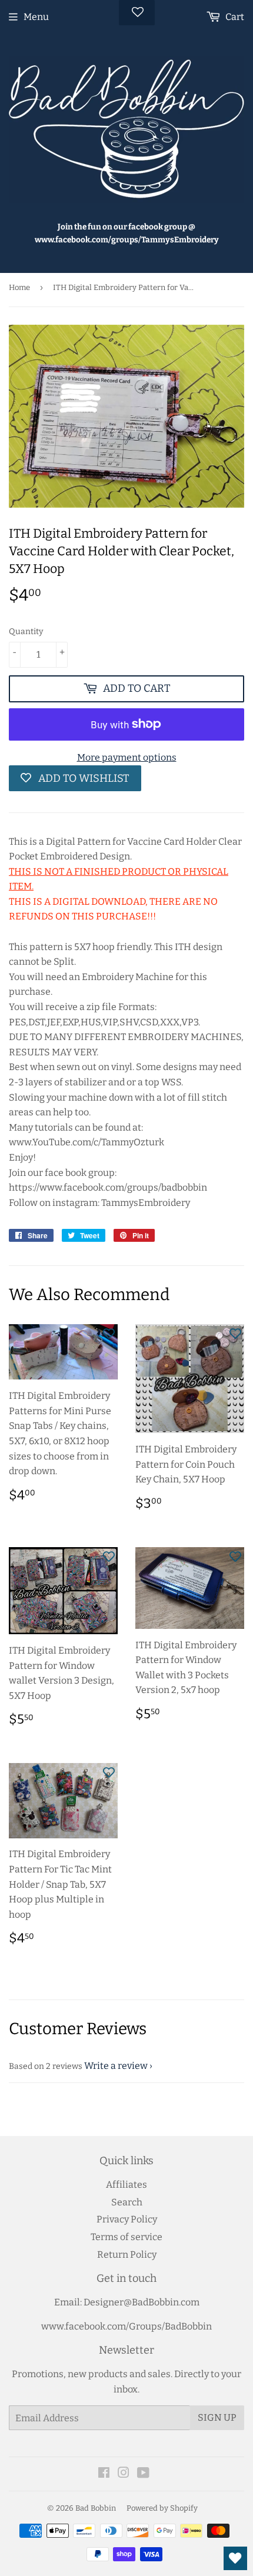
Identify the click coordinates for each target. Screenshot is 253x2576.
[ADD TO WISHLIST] (109, 1333)
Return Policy (127, 2255)
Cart (234, 17)
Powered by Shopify (162, 2508)
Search (127, 2202)
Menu (36, 17)
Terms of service (126, 2237)
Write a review (116, 2066)
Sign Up (217, 2417)
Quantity (26, 631)
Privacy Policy (127, 2219)
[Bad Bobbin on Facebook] (104, 2474)
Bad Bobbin (96, 2508)
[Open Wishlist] (235, 2558)
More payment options (127, 757)
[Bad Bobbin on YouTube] (143, 2474)
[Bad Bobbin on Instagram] (124, 2474)
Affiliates (126, 2185)
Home (19, 287)
